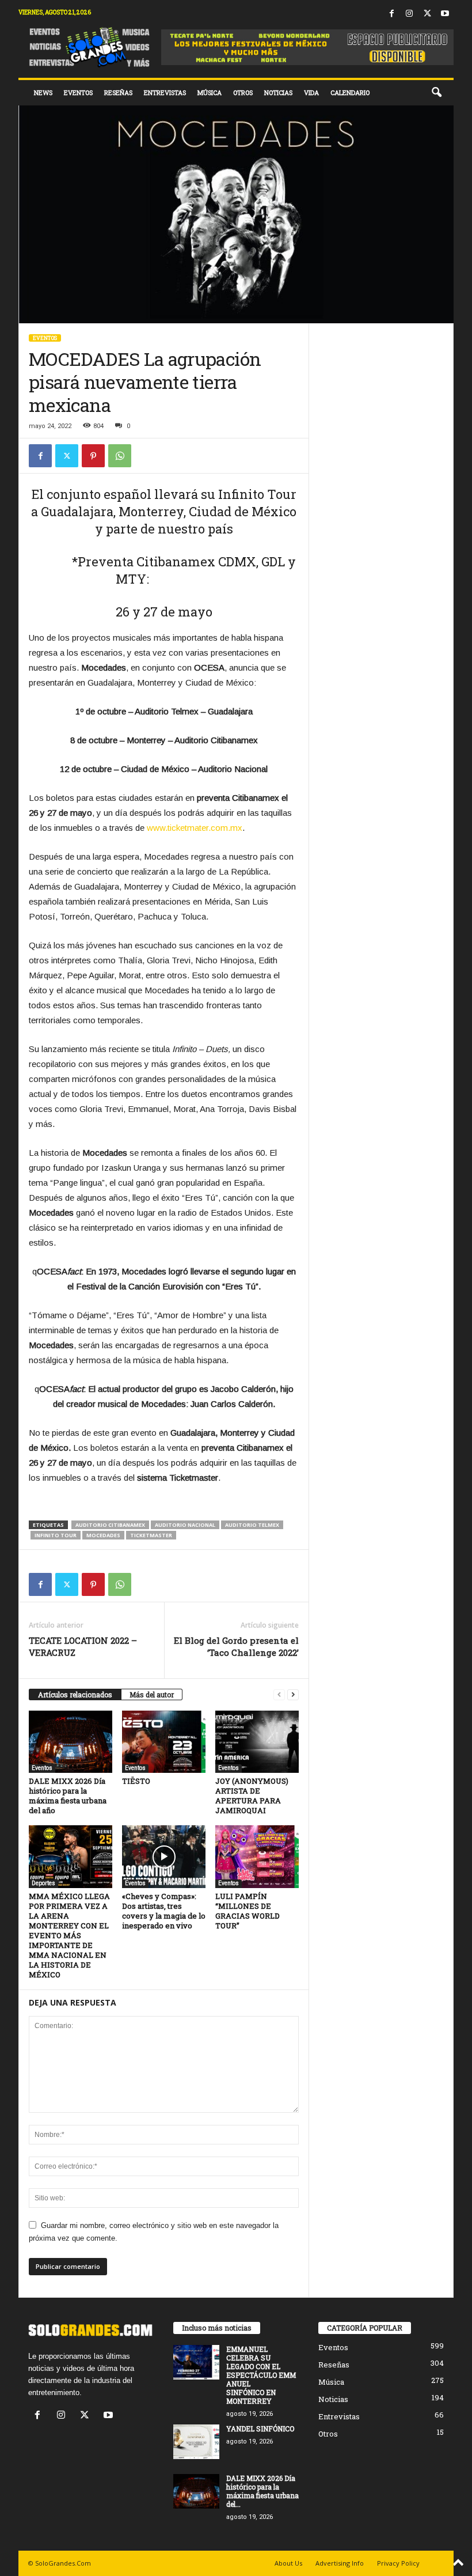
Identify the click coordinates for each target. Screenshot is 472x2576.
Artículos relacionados (75, 1694)
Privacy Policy (398, 2563)
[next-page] (293, 1695)
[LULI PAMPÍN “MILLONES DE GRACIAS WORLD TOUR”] (257, 1856)
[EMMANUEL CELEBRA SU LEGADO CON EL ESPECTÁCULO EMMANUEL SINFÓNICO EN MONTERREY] (196, 2362)
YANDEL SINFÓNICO (260, 2429)
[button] (436, 93)
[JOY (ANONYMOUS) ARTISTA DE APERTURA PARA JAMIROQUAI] (257, 1742)
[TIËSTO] (164, 1742)
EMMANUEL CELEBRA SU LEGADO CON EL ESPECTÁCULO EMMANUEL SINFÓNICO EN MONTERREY (261, 2375)
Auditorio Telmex (252, 1525)
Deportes (43, 1883)
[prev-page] (279, 1695)
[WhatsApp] (120, 456)
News (43, 92)
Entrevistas (165, 92)
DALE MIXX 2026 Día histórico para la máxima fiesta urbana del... (262, 2491)
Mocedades (103, 1535)
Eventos (78, 92)
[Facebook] (391, 14)
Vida (311, 92)
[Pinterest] (93, 456)
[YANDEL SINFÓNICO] (196, 2442)
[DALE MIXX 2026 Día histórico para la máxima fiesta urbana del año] (71, 1742)
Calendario (350, 92)
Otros (243, 92)
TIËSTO (136, 1781)
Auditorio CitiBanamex (110, 1525)
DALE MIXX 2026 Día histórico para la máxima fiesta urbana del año (68, 1796)
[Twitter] (427, 14)
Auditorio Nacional (185, 1525)
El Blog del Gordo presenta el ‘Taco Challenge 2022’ (236, 1646)
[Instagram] (409, 14)
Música (210, 92)
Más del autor (152, 1694)
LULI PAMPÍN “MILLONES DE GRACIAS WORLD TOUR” (248, 1911)
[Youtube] (445, 14)
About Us (288, 2563)
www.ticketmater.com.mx (195, 828)
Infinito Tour (56, 1535)
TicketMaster (151, 1535)
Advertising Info (340, 2563)
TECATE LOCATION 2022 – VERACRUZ (83, 1646)
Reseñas (118, 92)
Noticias (278, 92)
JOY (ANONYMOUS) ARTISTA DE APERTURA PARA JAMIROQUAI (252, 1796)
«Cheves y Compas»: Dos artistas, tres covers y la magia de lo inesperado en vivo (164, 1911)
